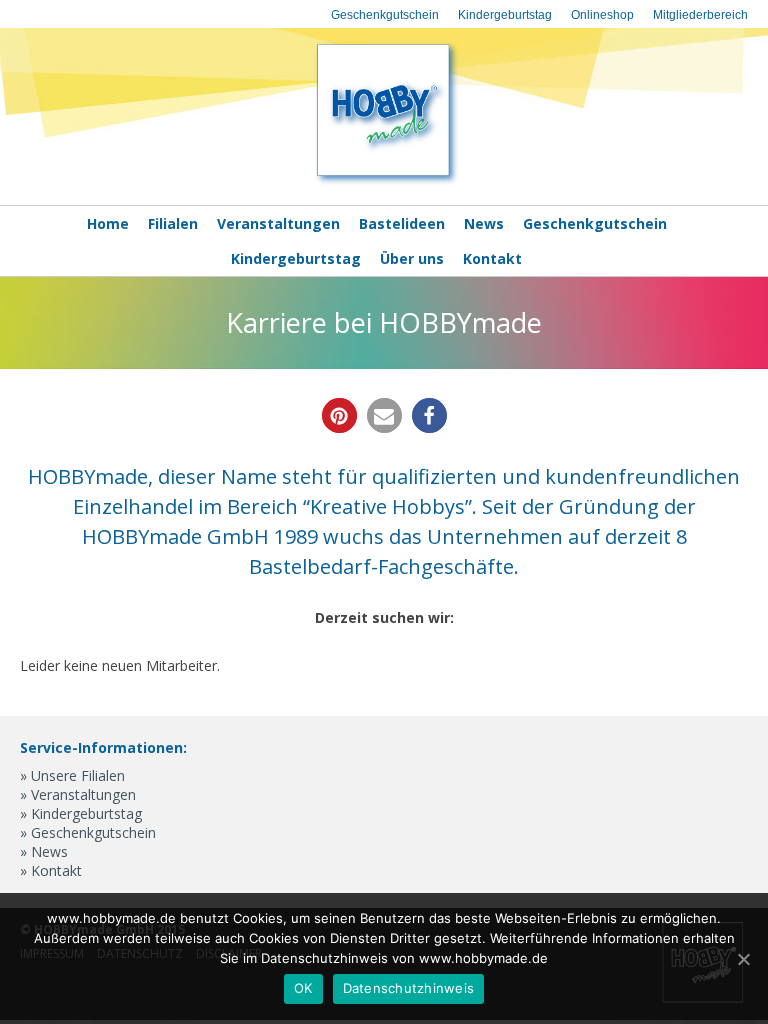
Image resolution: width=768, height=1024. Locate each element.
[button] (339, 415)
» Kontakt (51, 870)
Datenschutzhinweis (409, 988)
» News (44, 851)
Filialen (173, 223)
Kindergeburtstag (505, 15)
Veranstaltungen (278, 223)
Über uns (412, 258)
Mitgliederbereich (700, 15)
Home (108, 223)
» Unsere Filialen (72, 775)
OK (303, 988)
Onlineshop (602, 15)
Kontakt (492, 258)
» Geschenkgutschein (88, 832)
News (484, 223)
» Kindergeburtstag (81, 813)
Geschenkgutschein (385, 15)
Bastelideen (402, 223)
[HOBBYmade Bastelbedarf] (384, 182)
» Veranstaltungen (78, 794)
